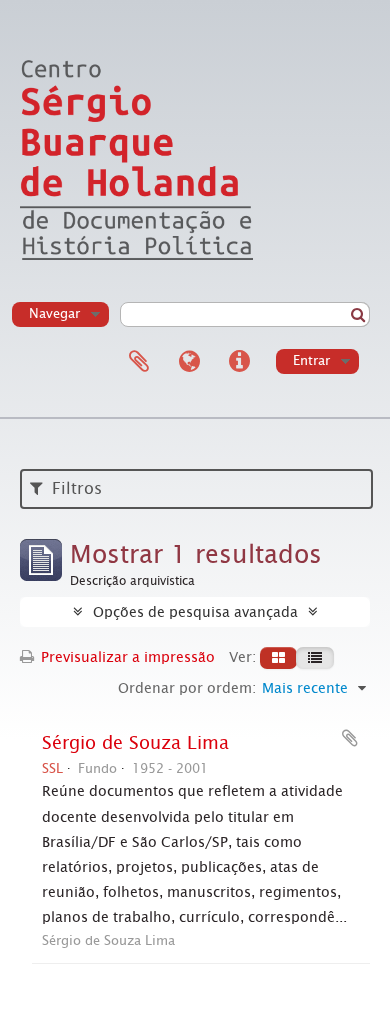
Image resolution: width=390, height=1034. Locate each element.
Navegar (54, 313)
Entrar (311, 360)
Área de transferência (139, 362)
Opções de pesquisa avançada (195, 612)
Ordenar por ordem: (187, 688)
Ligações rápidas (239, 362)
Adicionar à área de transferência (350, 738)
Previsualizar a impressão (126, 657)
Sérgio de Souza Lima (135, 743)
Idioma (189, 362)
